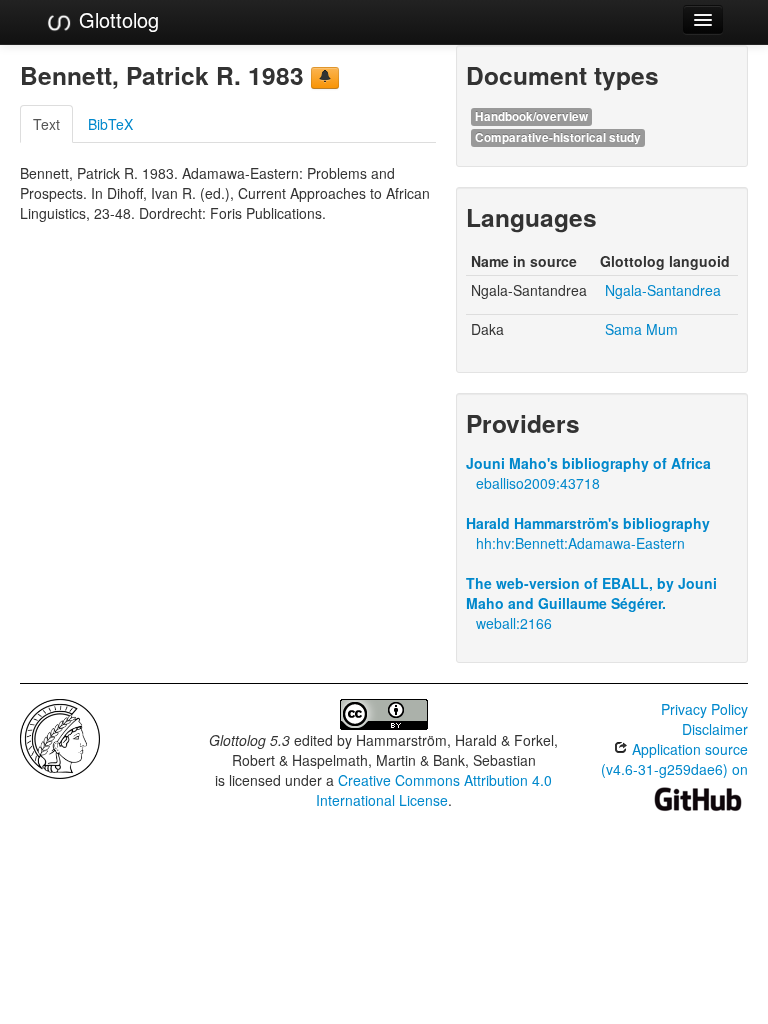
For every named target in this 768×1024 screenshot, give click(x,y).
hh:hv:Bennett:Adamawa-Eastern (580, 543)
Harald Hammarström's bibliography (588, 523)
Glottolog (116, 19)
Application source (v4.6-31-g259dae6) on (674, 759)
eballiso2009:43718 (538, 483)
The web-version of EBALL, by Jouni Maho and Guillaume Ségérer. (591, 593)
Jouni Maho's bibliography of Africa (588, 463)
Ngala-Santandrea (663, 290)
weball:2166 (514, 623)
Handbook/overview (531, 116)
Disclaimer (715, 729)
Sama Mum (641, 329)
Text (46, 124)
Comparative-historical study (558, 137)
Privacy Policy (704, 709)
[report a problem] (325, 78)
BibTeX (110, 124)
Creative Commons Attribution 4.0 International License (434, 790)
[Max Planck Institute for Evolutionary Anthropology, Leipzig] (60, 737)
